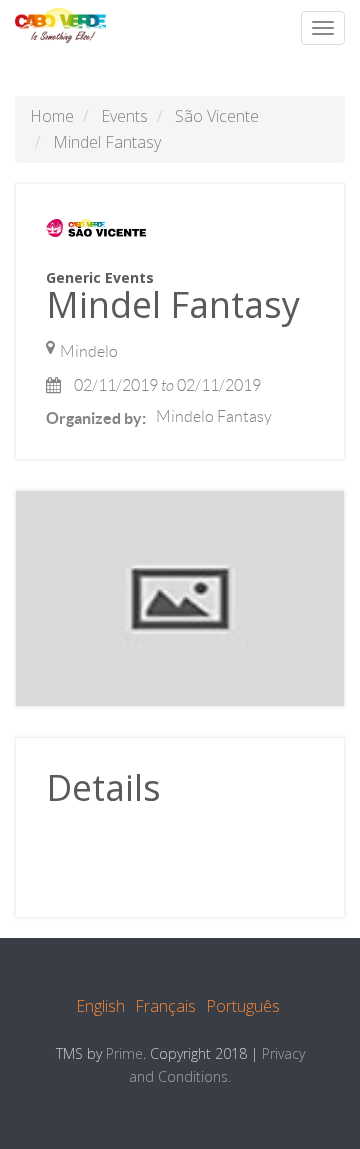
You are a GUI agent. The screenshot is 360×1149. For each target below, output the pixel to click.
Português (243, 1006)
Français (165, 1006)
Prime (124, 1053)
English (100, 1006)
